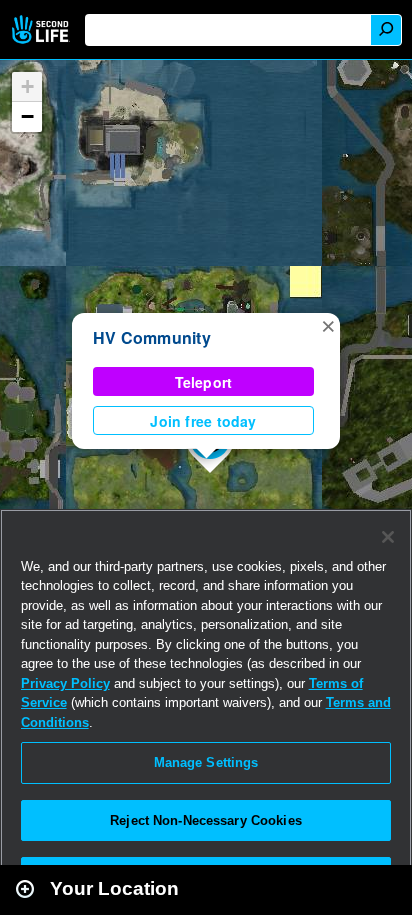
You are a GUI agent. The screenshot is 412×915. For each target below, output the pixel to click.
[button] (328, 325)
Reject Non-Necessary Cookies (206, 820)
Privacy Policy (65, 683)
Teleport (204, 382)
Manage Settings (206, 762)
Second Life (42, 29)
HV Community (152, 337)
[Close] (388, 537)
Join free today (203, 421)
